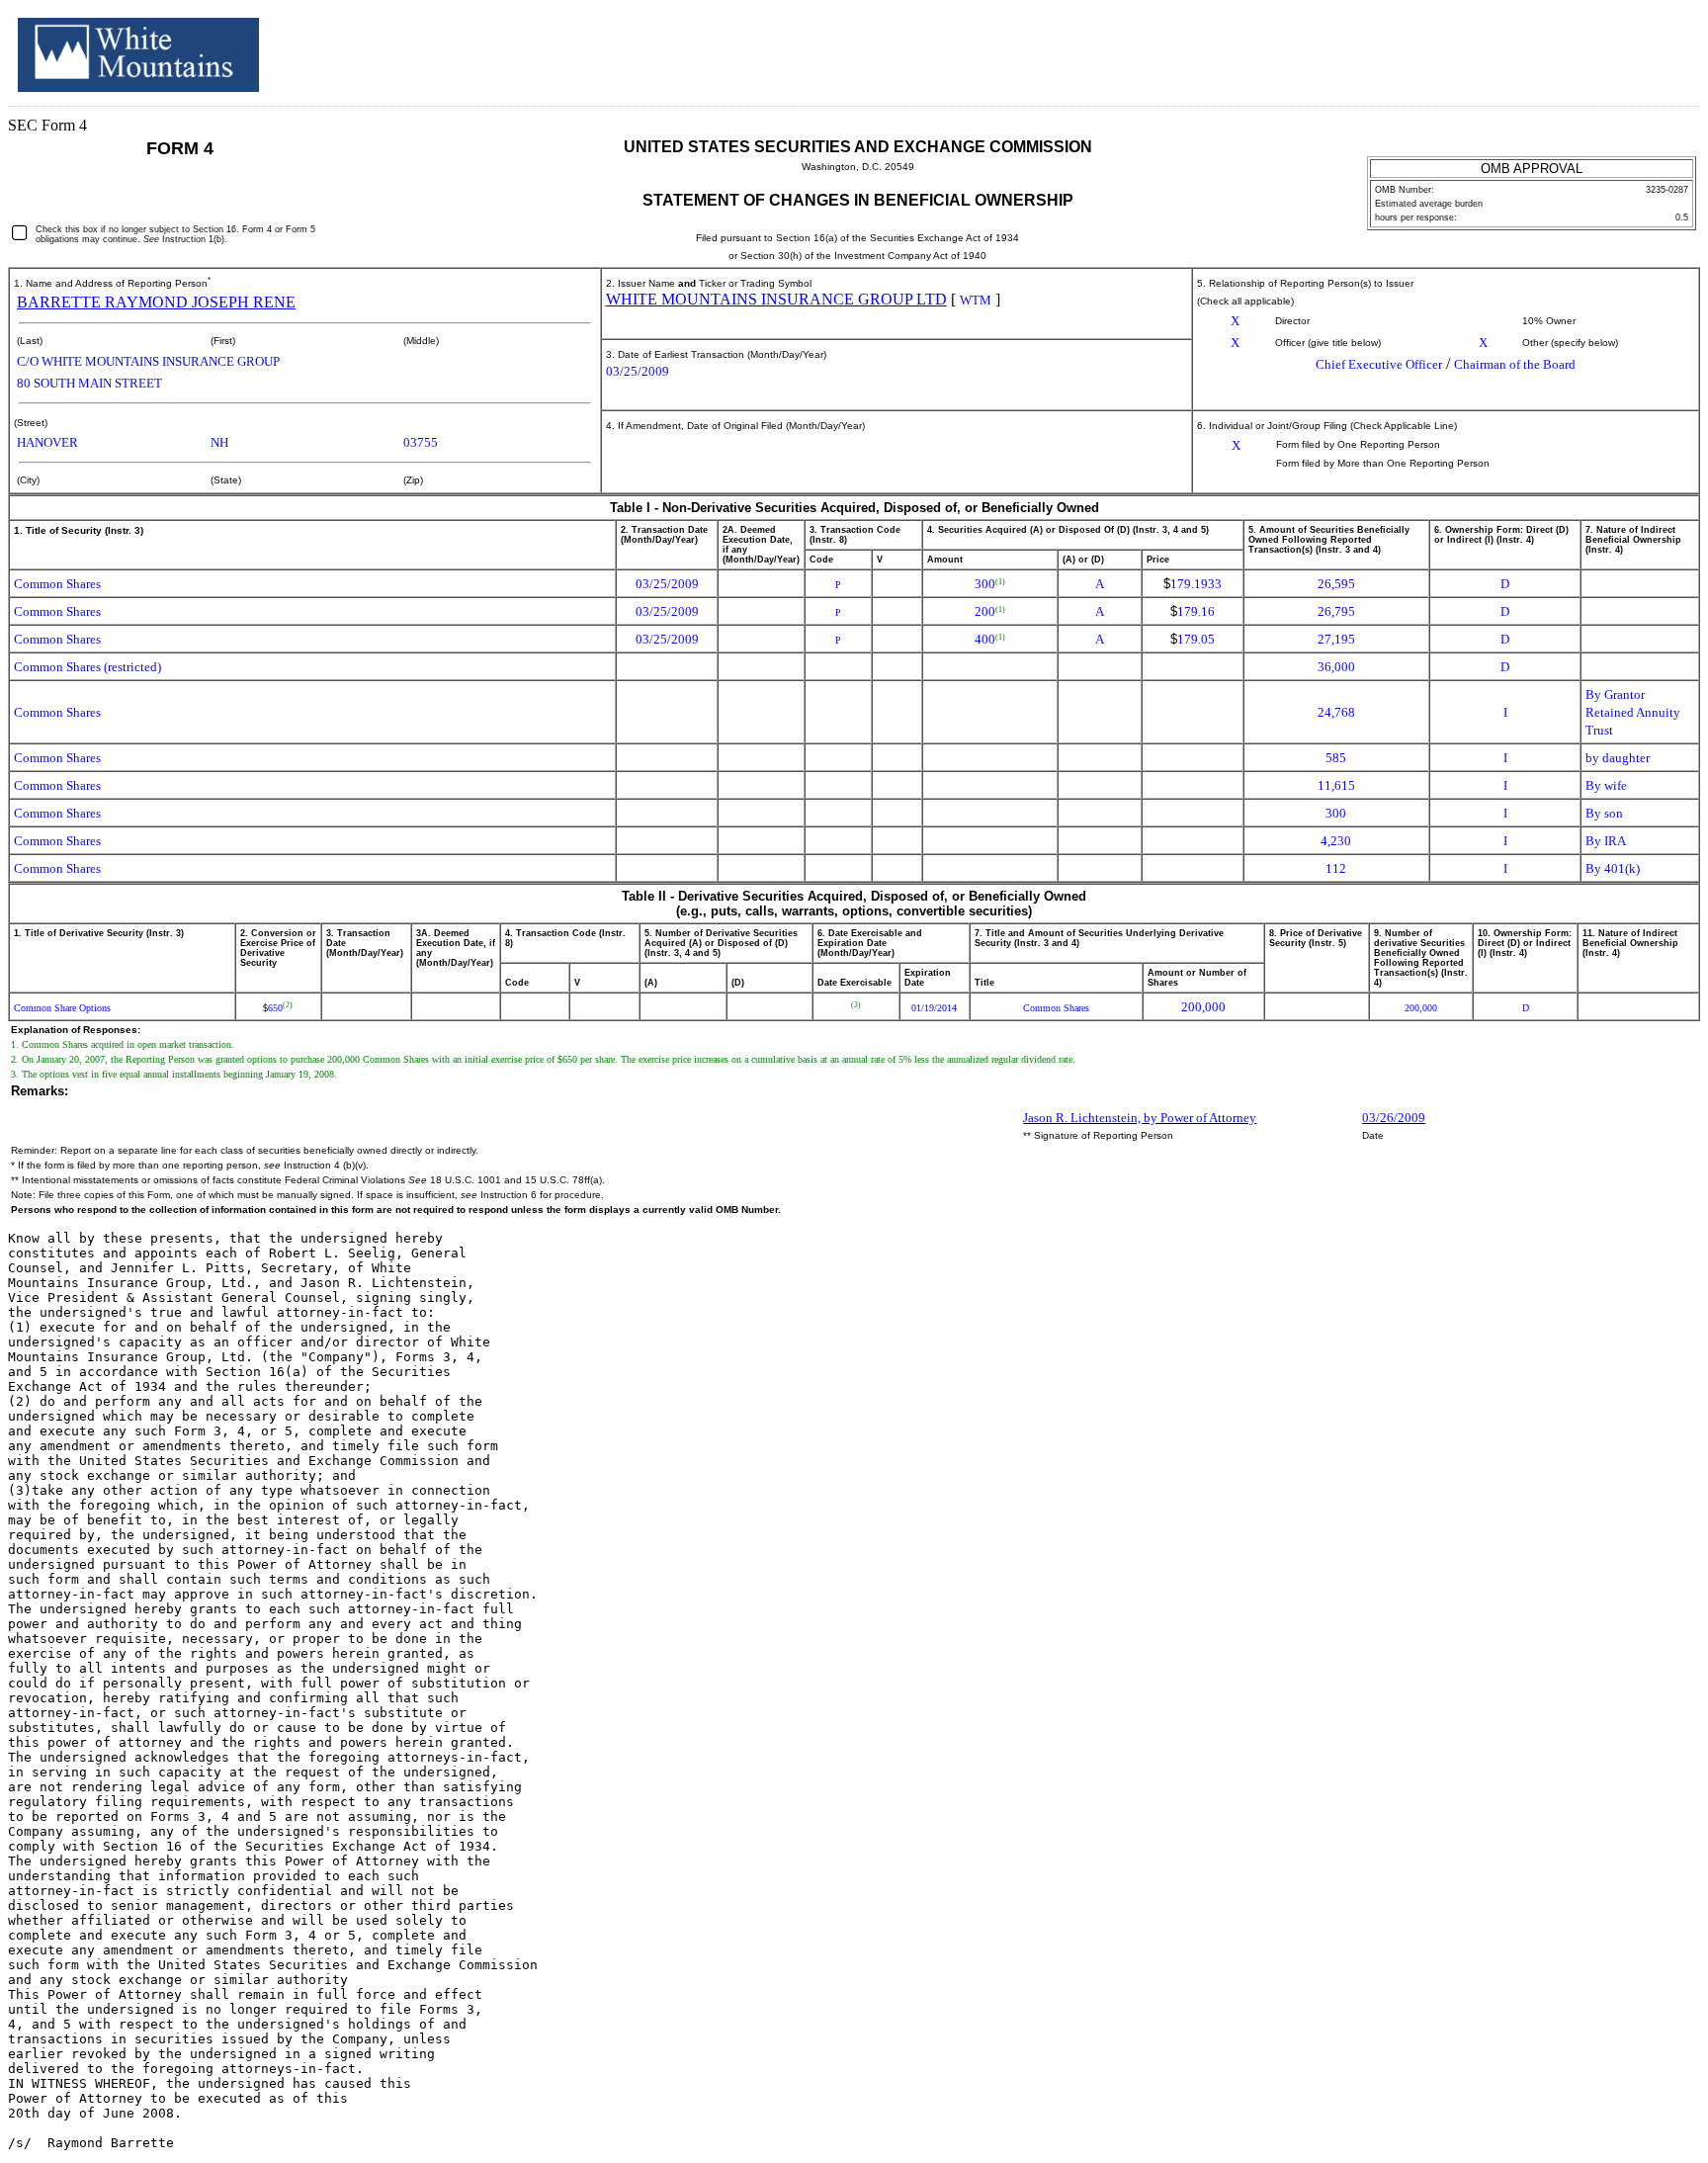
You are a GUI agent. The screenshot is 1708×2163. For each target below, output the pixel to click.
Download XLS (1665, 47)
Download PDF (1640, 47)
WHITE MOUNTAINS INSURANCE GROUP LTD (776, 299)
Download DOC (1614, 47)
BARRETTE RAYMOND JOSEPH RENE (156, 302)
